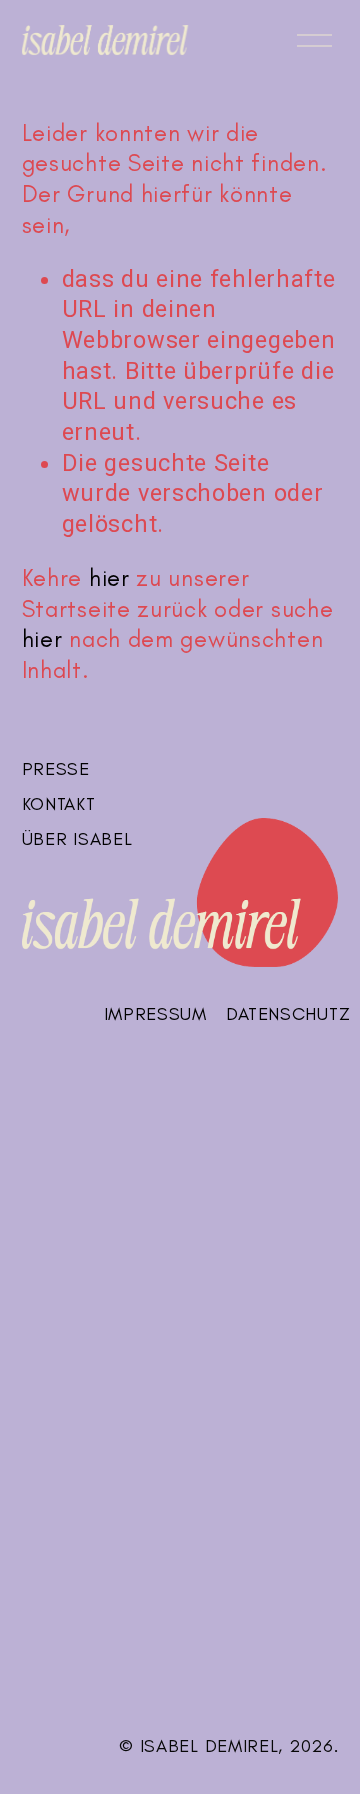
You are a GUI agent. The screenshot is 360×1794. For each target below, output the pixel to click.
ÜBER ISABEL (77, 839)
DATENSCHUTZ (288, 1014)
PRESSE (56, 769)
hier (109, 578)
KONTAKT (59, 804)
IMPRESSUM (155, 1014)
